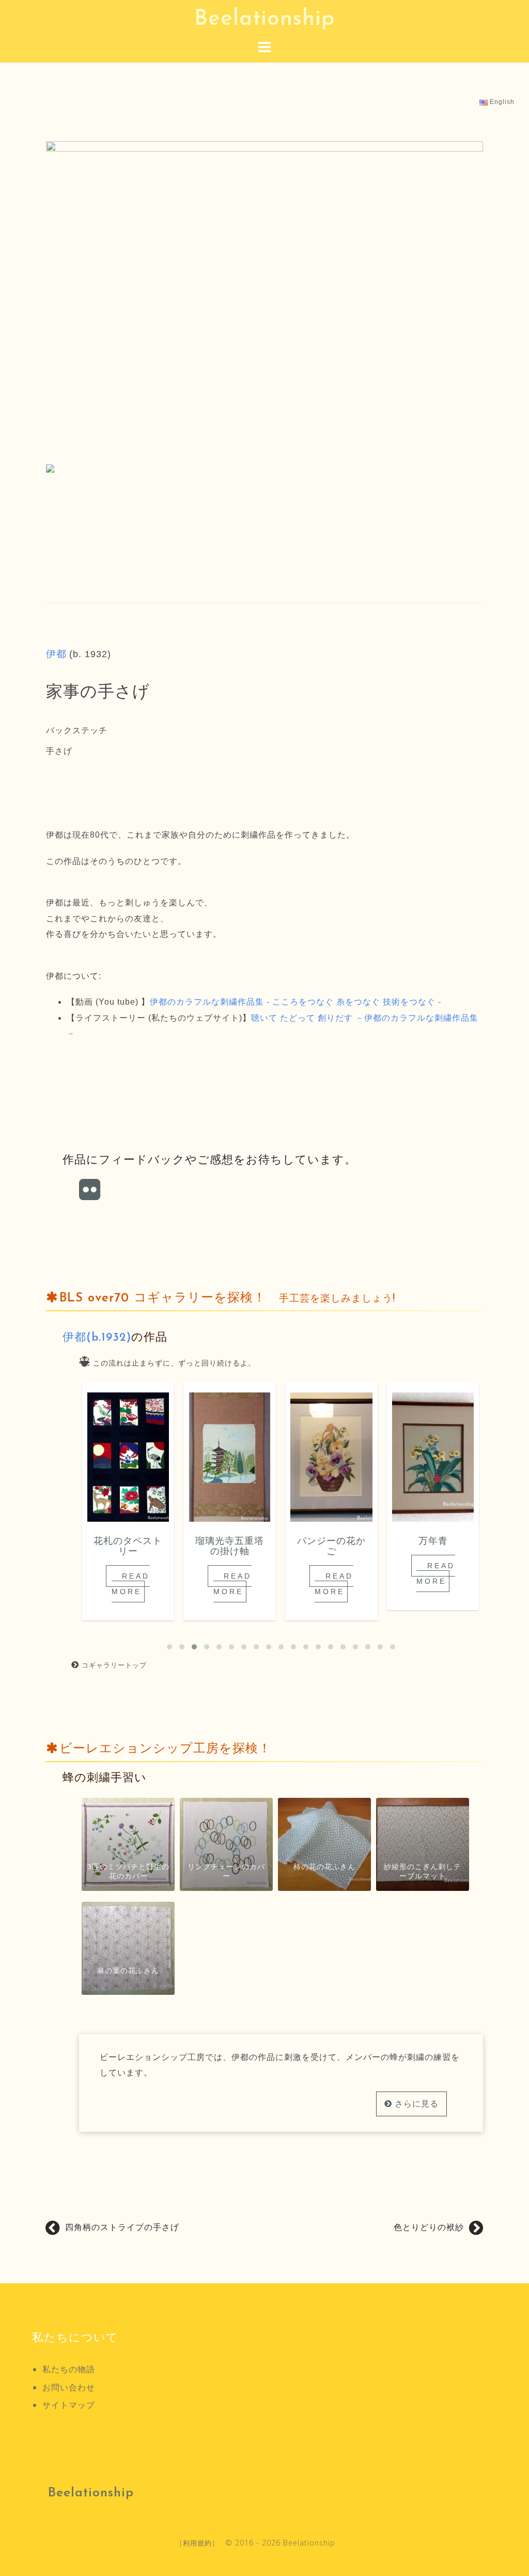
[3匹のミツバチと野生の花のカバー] (128, 1844)
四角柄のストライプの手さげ (122, 2227)
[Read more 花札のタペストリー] (128, 1457)
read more (131, 1584)
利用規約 (197, 2543)
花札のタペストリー (128, 1547)
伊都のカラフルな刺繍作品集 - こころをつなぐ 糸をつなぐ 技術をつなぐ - (295, 1002)
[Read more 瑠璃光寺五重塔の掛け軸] (229, 1457)
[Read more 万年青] (433, 1457)
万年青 (433, 1542)
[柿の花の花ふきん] (324, 1844)
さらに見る (415, 2104)
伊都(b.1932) (97, 1338)
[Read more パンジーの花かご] (331, 1457)
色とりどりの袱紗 (429, 2227)
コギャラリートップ (114, 1665)
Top (504, 2551)
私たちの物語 (69, 2369)
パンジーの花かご (331, 1547)
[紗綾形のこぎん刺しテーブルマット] (423, 1844)
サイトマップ (69, 2405)
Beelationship (265, 19)
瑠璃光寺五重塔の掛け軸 (230, 1547)
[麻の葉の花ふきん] (128, 1948)
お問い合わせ (69, 2387)
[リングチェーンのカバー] (226, 1844)
